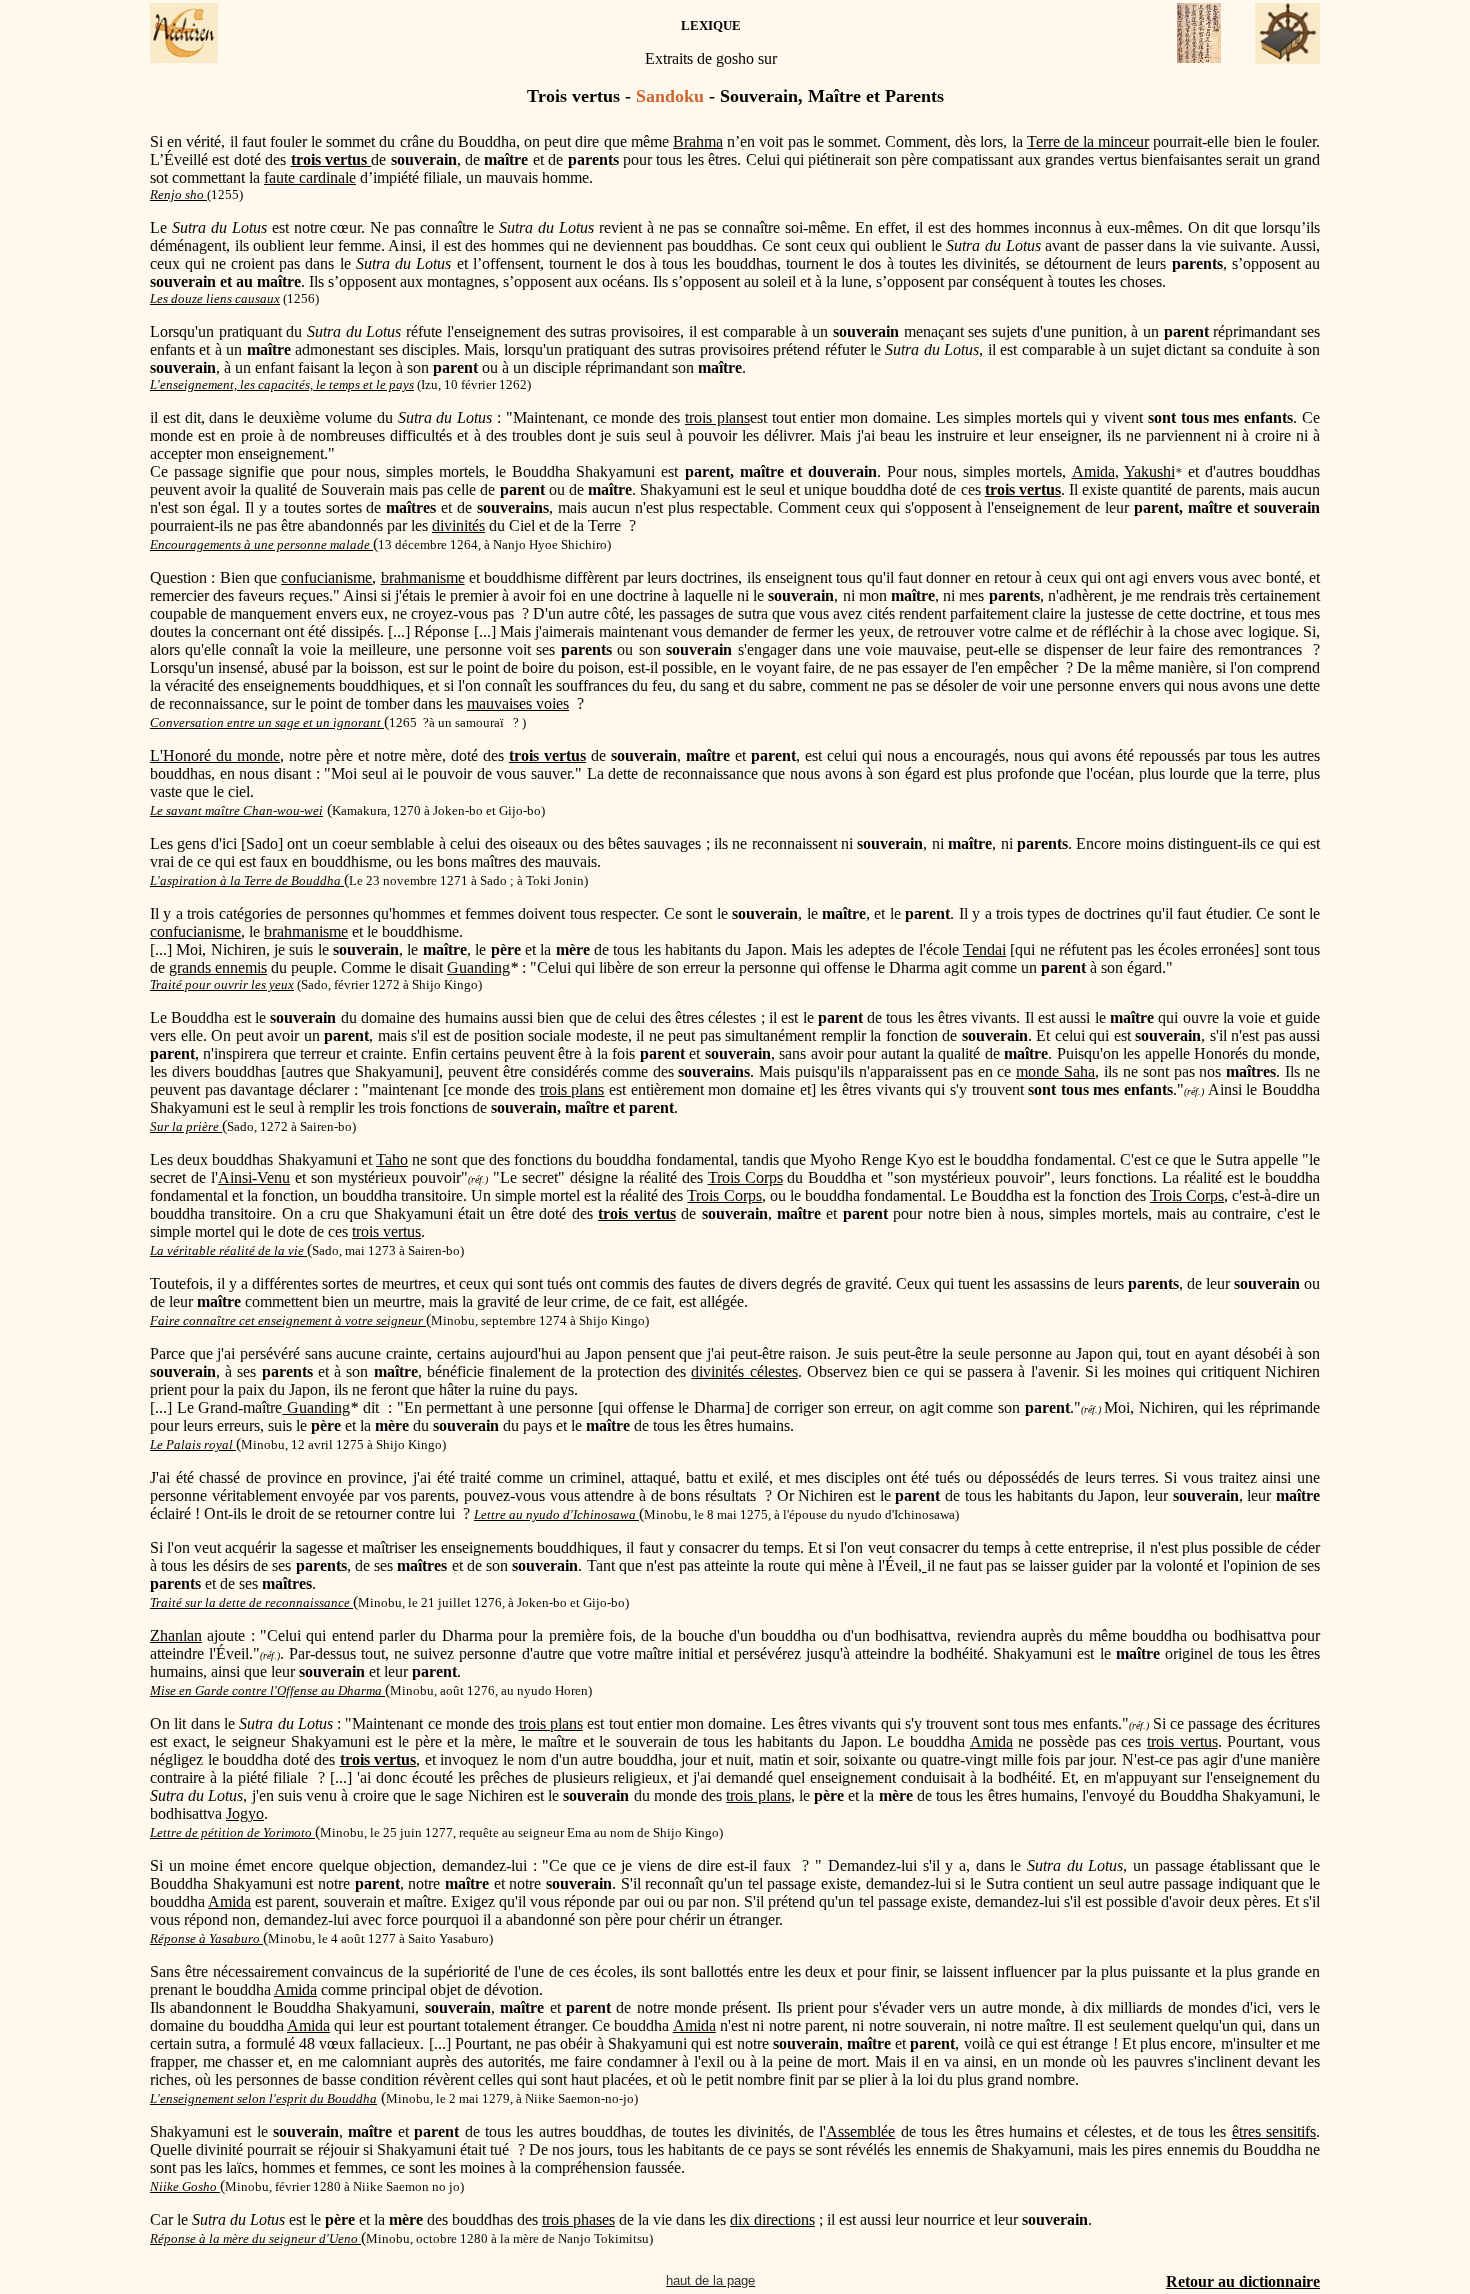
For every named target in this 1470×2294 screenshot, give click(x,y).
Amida (1093, 471)
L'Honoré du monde (215, 755)
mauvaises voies (518, 703)
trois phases (578, 2219)
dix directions (772, 2219)
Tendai (984, 949)
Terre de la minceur (1088, 141)
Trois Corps (745, 1177)
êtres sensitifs (1274, 2131)
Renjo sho (178, 194)
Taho (392, 1159)
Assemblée (860, 2131)
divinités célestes (744, 1371)
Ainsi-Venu (254, 1177)
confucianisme (326, 577)
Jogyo (245, 1813)
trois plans (717, 417)
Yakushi (1149, 471)
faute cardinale (310, 177)
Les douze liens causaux (215, 298)
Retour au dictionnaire (1243, 2281)
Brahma (698, 141)
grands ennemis (218, 967)
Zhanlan (176, 1635)
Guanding (478, 967)
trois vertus (386, 1231)
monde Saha (1055, 1071)
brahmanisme (423, 577)
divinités (458, 525)
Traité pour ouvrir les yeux (222, 984)
